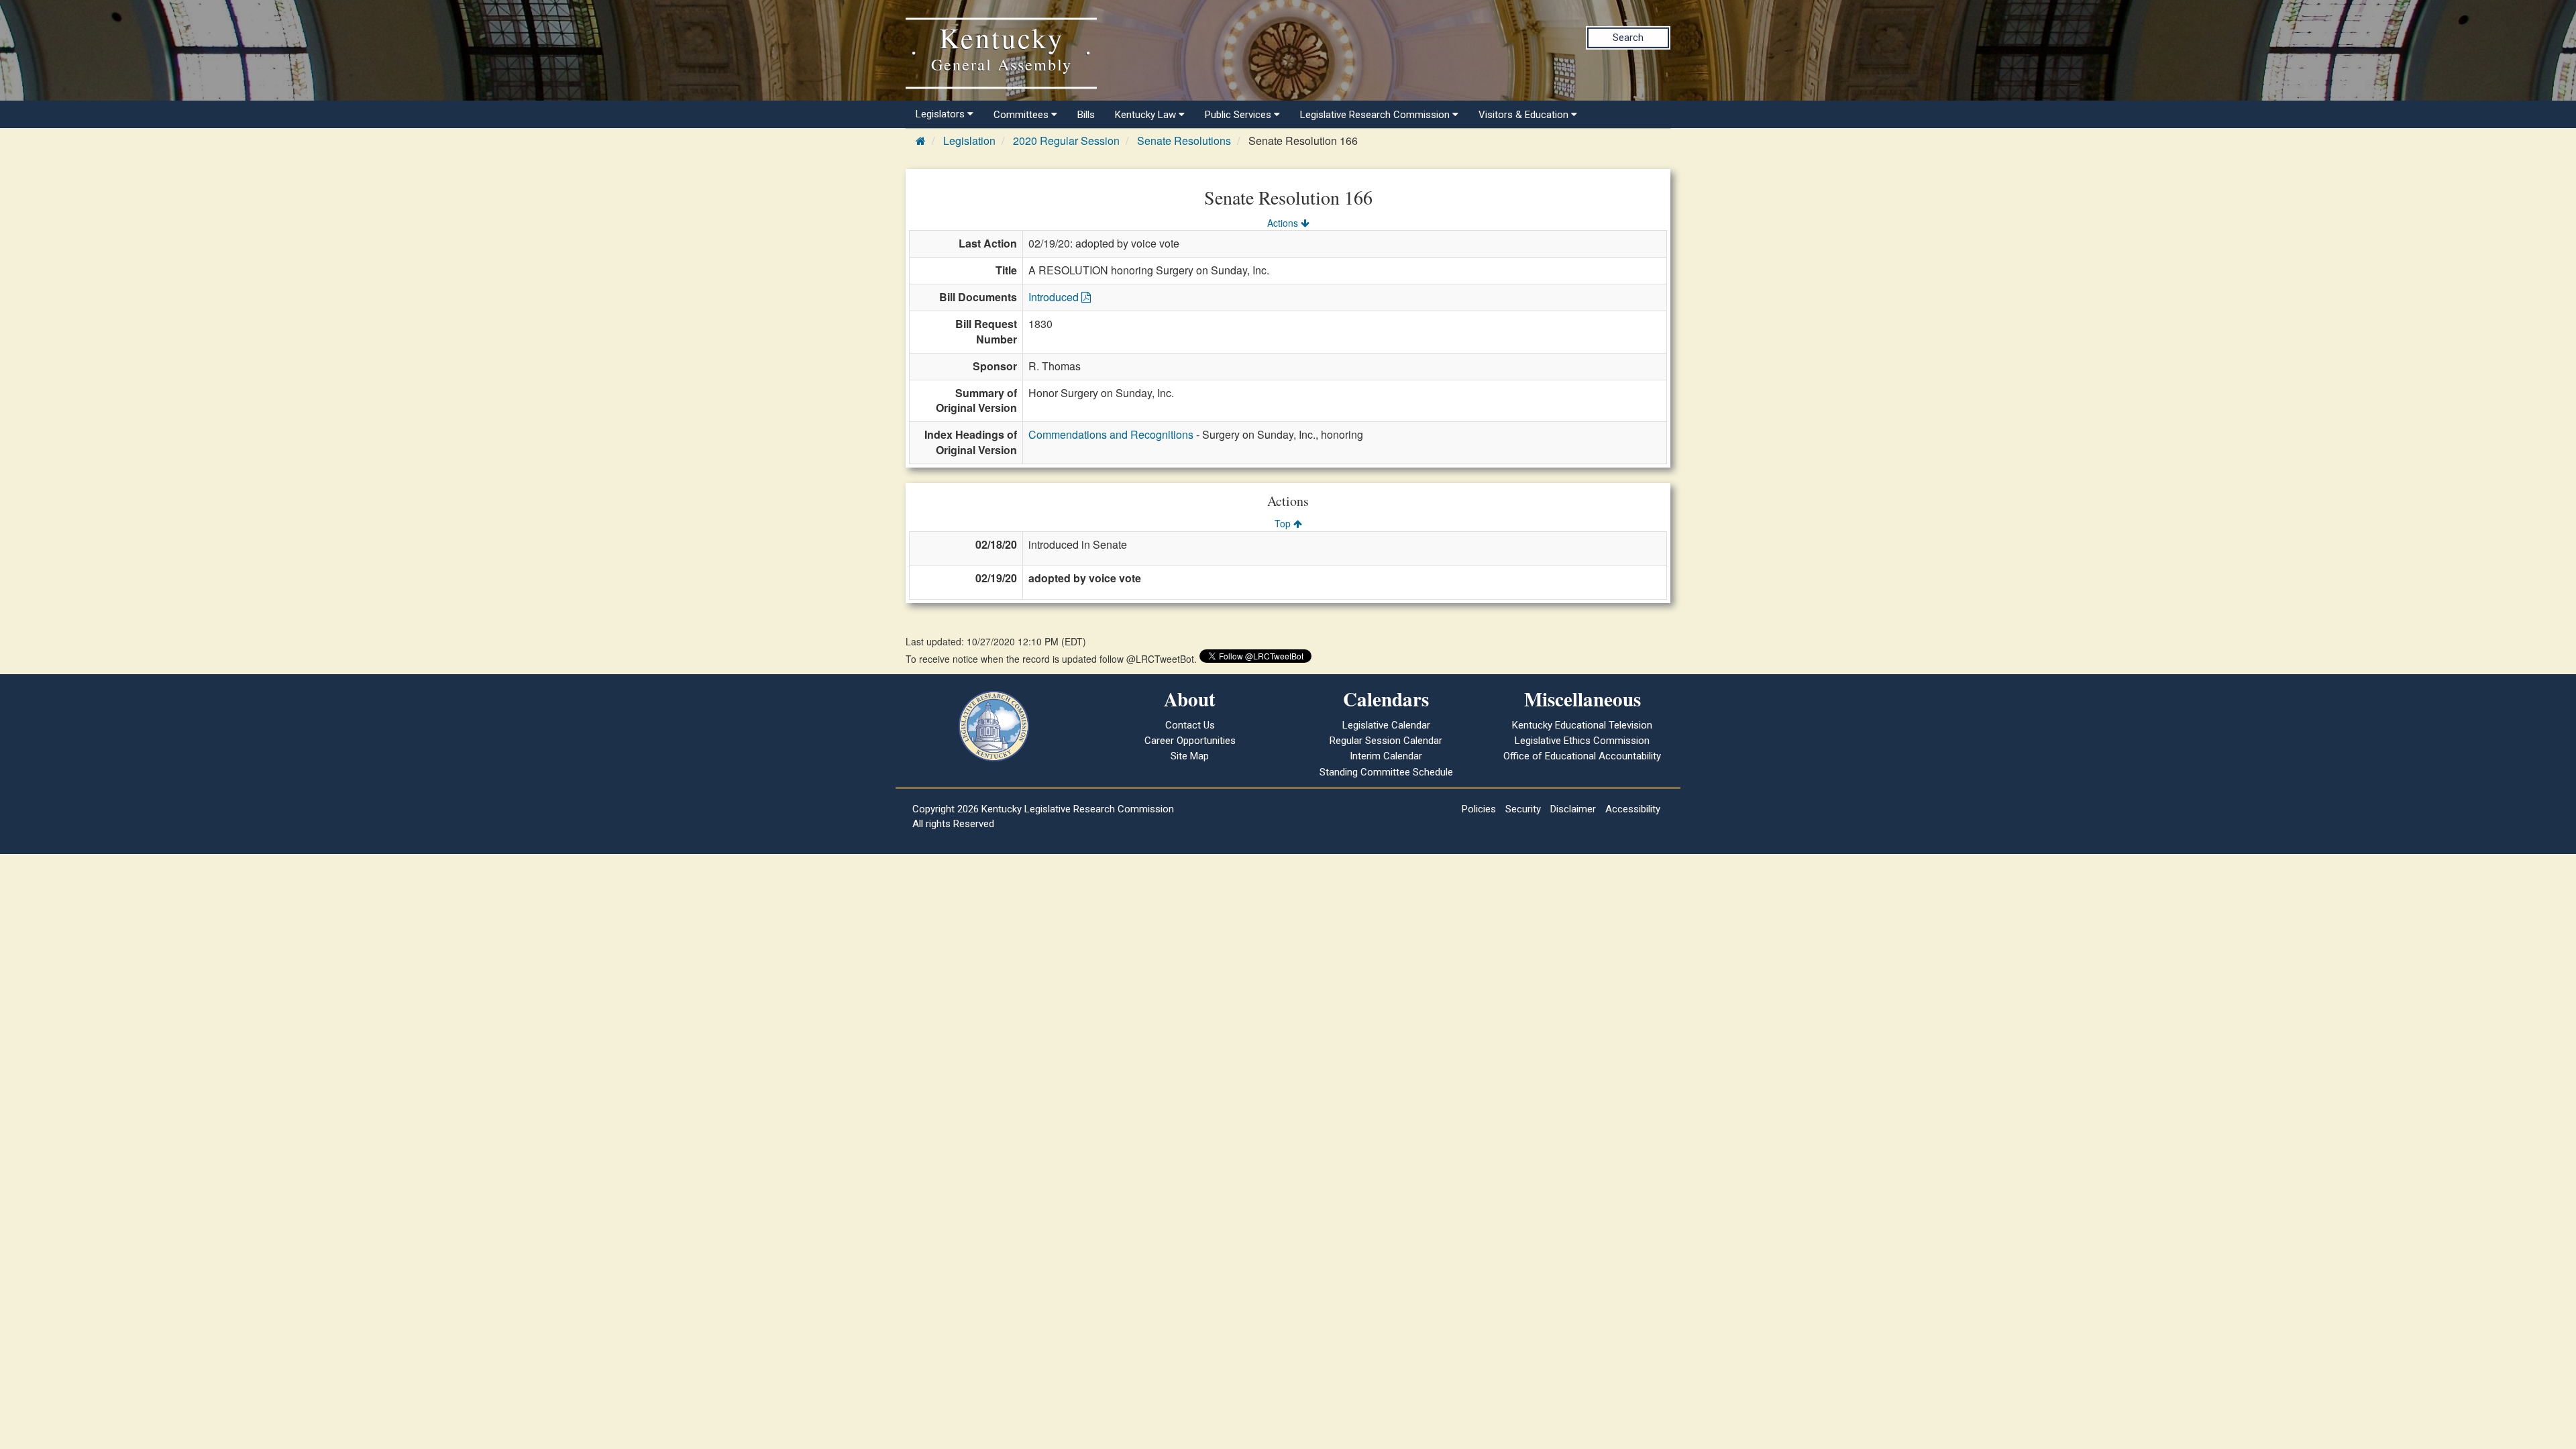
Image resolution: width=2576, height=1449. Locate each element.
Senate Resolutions (1184, 141)
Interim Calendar (1386, 756)
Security (1523, 809)
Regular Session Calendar (1386, 741)
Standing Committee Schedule (1386, 772)
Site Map (1190, 756)
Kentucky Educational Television (1582, 725)
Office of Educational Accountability (1582, 756)
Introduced (1055, 297)
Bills (1086, 115)
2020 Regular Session (1066, 141)
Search (1628, 38)
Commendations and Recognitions (1111, 434)
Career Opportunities (1190, 741)
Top (1284, 523)
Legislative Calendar (1386, 725)
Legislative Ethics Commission (1582, 741)
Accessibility (1633, 809)
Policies (1479, 809)
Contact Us (1190, 725)
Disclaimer (1573, 809)
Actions (1284, 223)
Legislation (969, 141)
